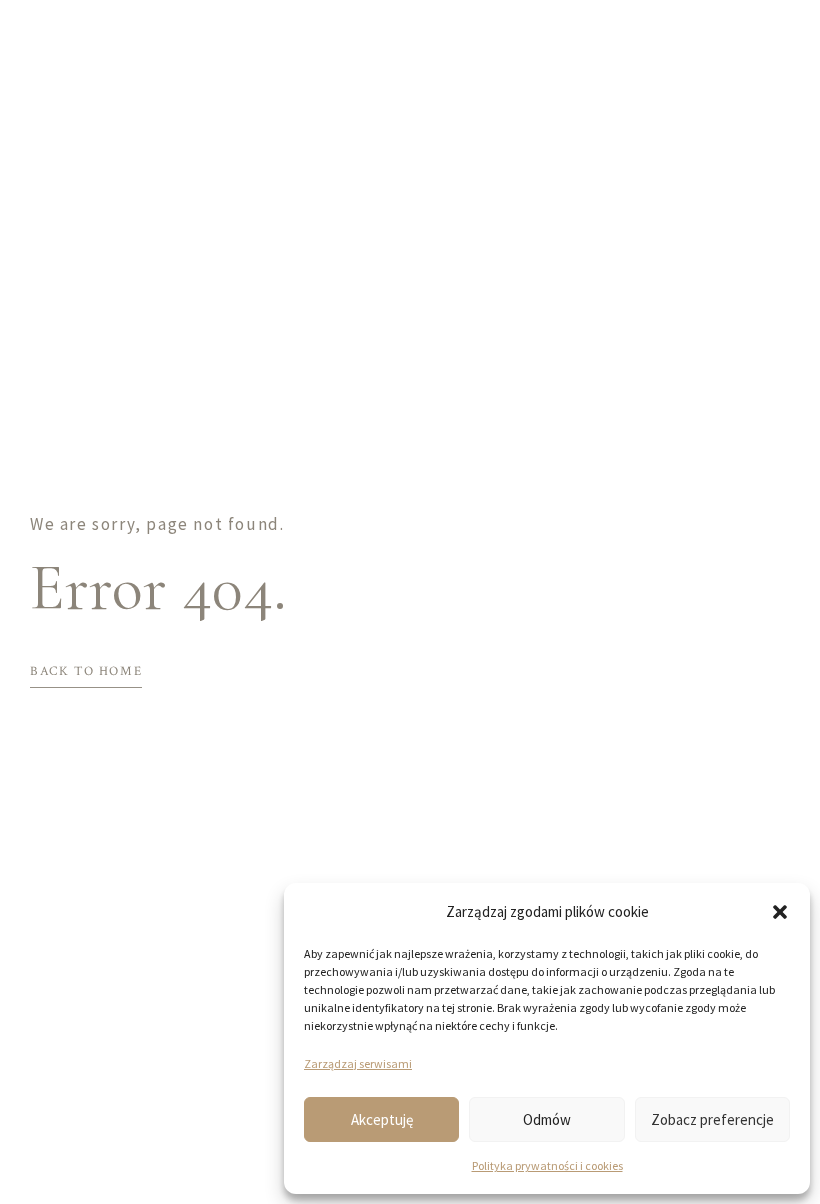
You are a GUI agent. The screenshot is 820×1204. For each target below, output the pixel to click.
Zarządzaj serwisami (358, 1063)
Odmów (547, 1119)
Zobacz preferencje (712, 1119)
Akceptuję (382, 1119)
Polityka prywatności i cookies (547, 1165)
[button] (780, 912)
